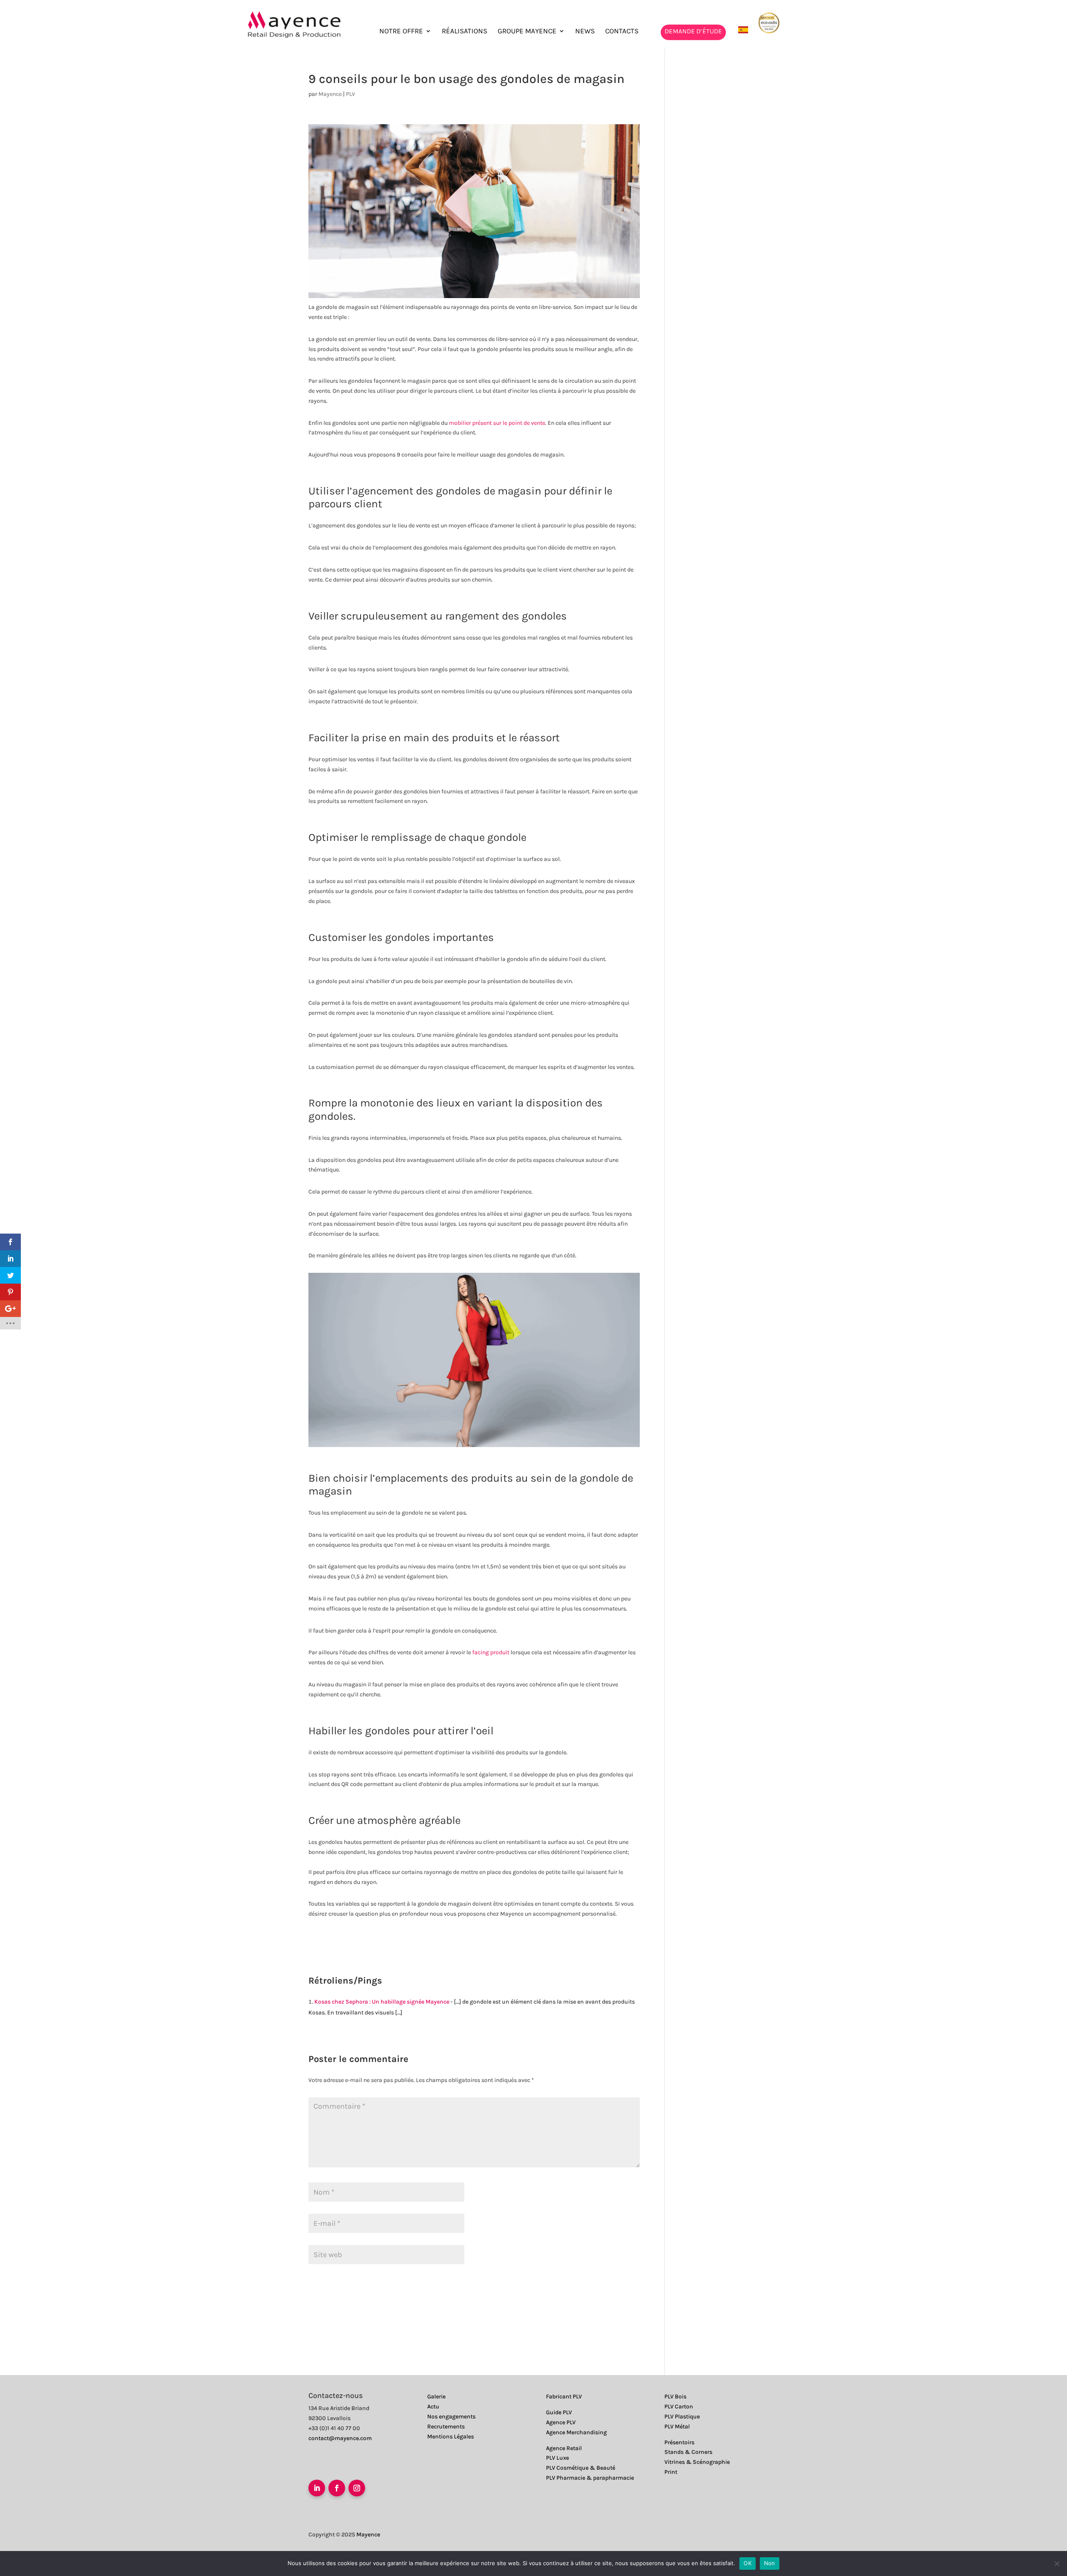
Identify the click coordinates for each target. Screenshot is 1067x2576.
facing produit (491, 1652)
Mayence (330, 94)
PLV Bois (675, 2397)
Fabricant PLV (564, 2397)
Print (671, 2472)
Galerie (436, 2397)
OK (748, 2563)
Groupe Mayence (527, 31)
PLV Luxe (557, 2458)
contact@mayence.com (340, 2438)
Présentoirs (679, 2442)
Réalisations (465, 31)
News (585, 31)
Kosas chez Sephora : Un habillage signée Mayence (382, 2002)
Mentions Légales (451, 2437)
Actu (433, 2407)
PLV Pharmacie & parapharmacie (590, 2478)
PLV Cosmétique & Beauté (581, 2468)
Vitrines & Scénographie (697, 2462)
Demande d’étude (693, 31)
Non (770, 2563)
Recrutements (446, 2427)
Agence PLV (561, 2422)
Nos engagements (451, 2417)
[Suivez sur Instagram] (357, 2488)
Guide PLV (559, 2412)
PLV (351, 94)
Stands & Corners (688, 2452)
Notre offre (401, 31)
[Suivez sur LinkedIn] (317, 2488)
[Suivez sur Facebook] (337, 2488)
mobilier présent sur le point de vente (497, 423)
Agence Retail (564, 2448)
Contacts (622, 31)
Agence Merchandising (576, 2432)
